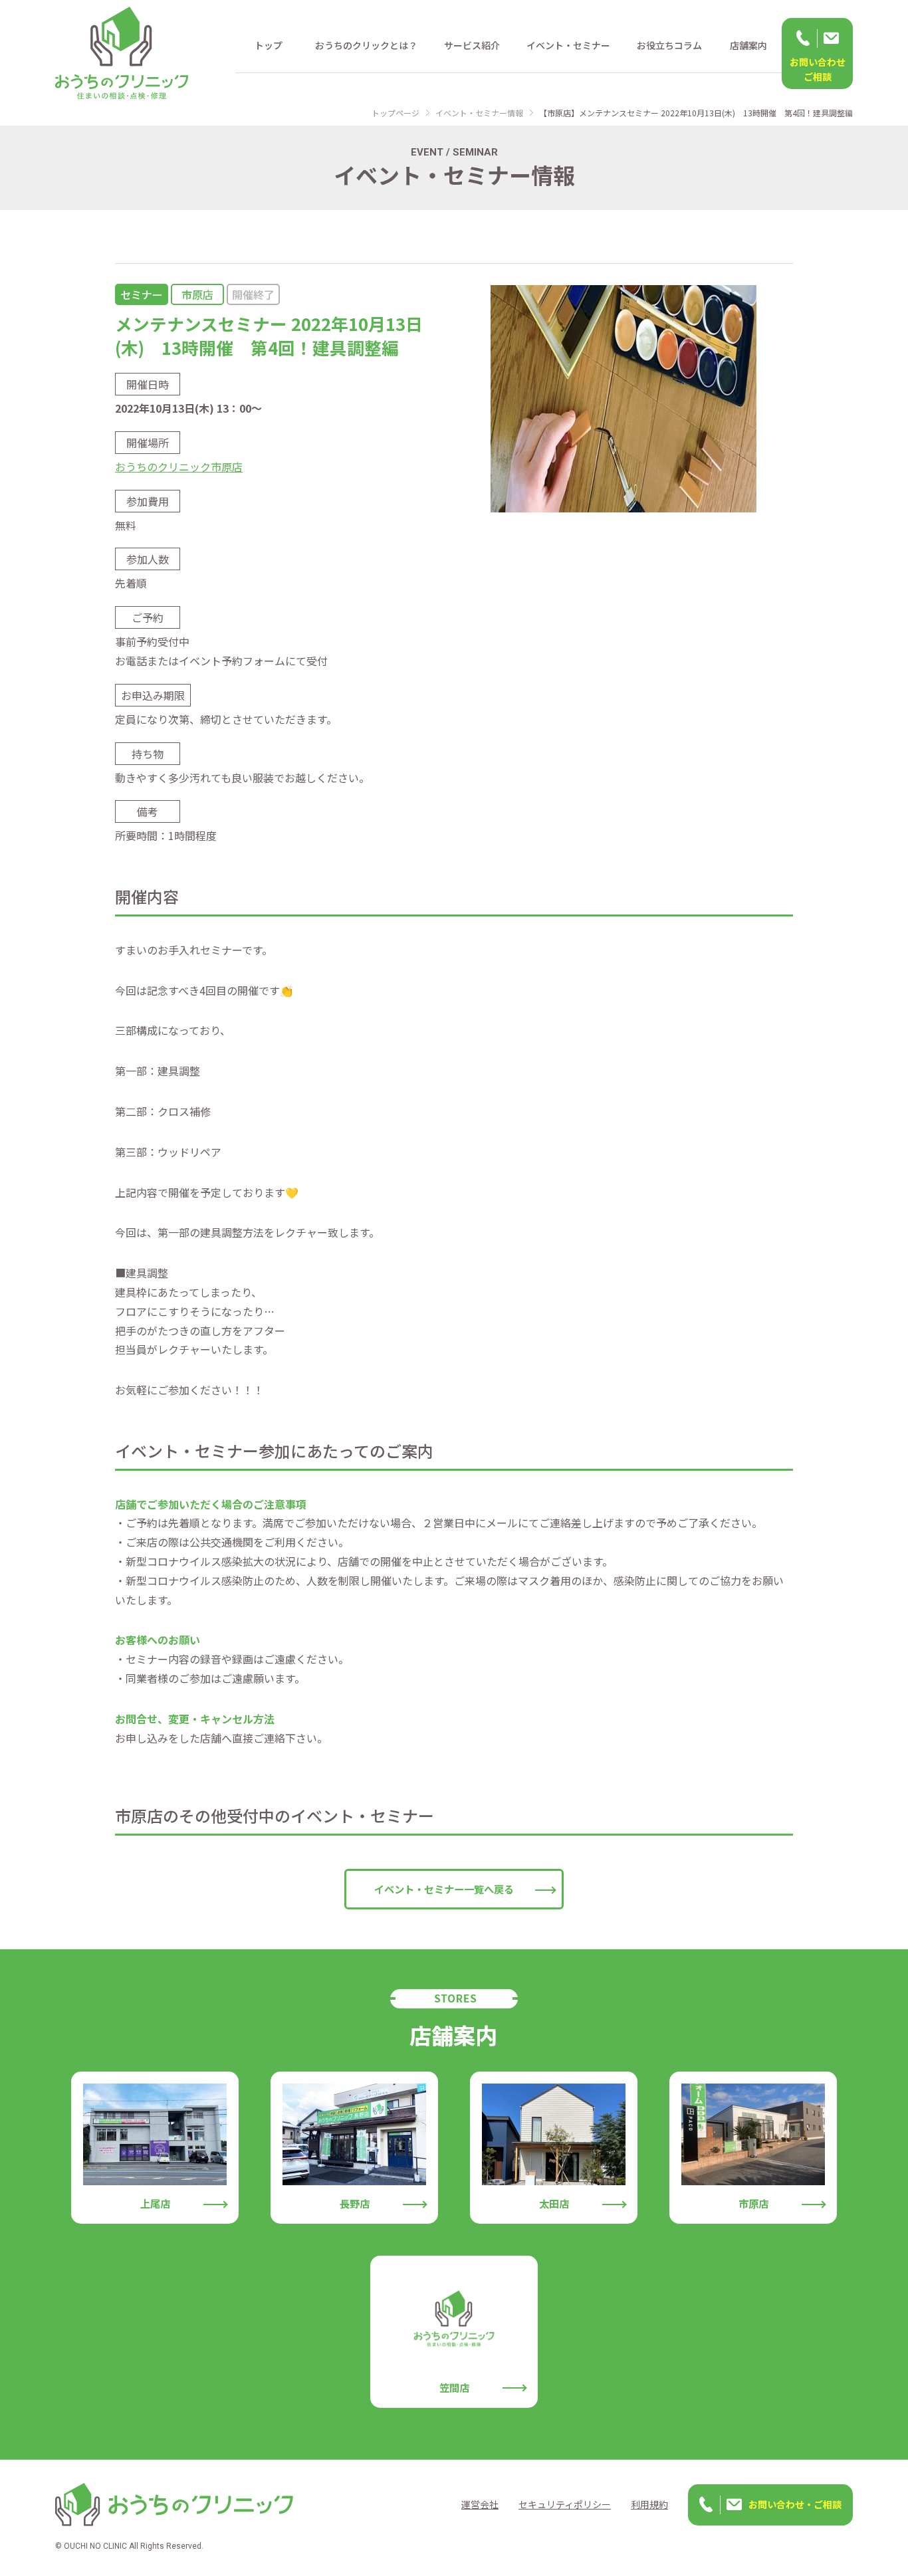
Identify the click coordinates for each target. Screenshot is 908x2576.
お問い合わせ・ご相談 (795, 2504)
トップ (269, 45)
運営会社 (480, 2504)
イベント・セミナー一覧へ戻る (444, 1889)
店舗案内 (748, 45)
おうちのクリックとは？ (366, 45)
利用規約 (649, 2504)
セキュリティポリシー (565, 2504)
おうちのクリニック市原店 (179, 467)
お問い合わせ (818, 69)
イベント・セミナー (568, 45)
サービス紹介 (472, 45)
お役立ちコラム (669, 45)
